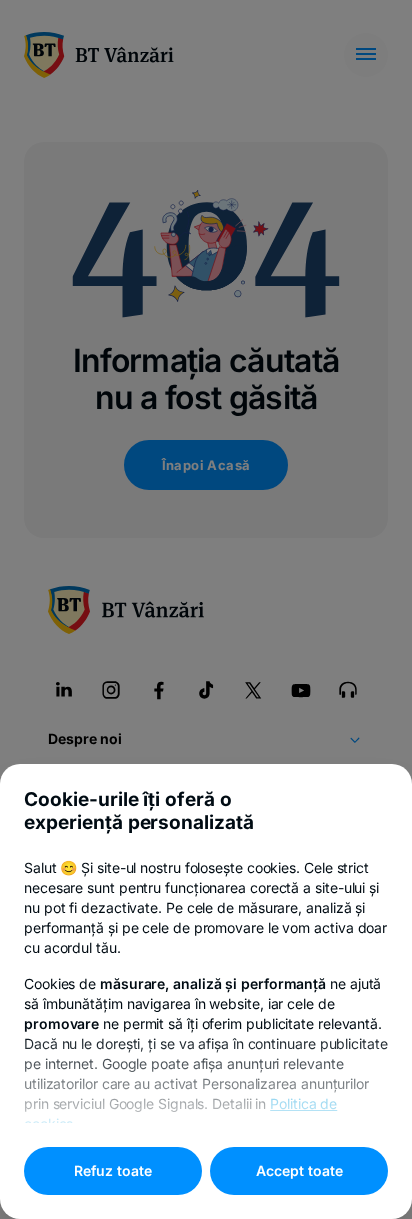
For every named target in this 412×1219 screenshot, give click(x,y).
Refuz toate (113, 1170)
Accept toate (299, 1170)
